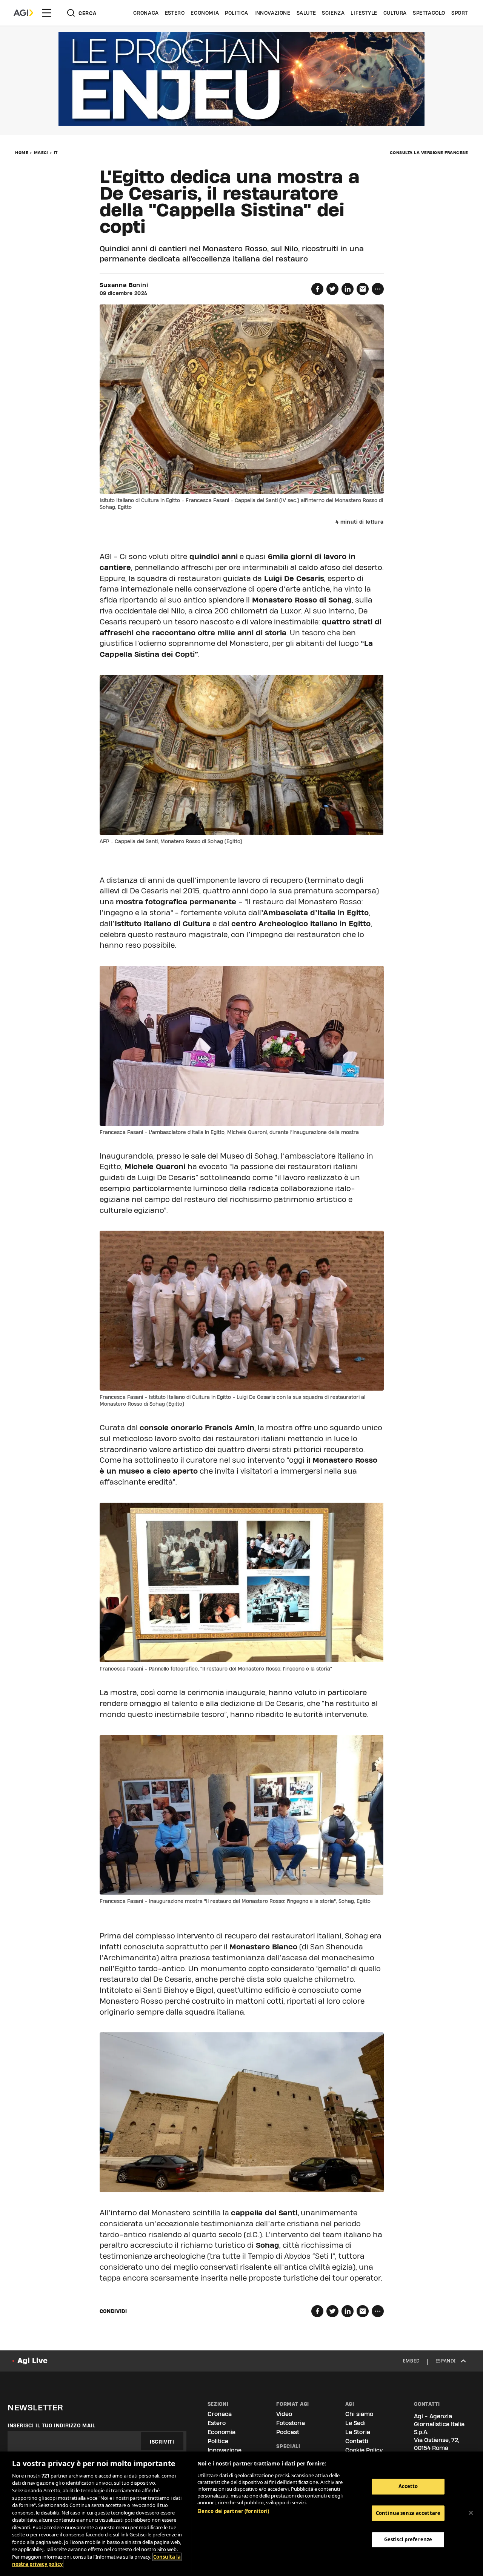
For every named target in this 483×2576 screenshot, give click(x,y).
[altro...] (378, 289)
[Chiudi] (471, 2513)
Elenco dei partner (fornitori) (233, 2511)
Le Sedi (355, 2423)
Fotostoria (291, 2423)
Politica (237, 13)
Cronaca (146, 13)
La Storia (358, 2432)
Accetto (408, 2486)
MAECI (41, 152)
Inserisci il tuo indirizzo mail (52, 2425)
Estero (175, 13)
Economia (205, 13)
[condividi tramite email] (363, 289)
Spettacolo (429, 13)
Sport (460, 13)
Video (284, 2414)
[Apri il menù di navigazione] (47, 13)
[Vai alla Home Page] (23, 13)
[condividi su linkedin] (348, 289)
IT (56, 152)
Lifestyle (364, 13)
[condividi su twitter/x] (332, 289)
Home (22, 152)
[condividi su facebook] (317, 289)
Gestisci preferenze (408, 2539)
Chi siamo (359, 2414)
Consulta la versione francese (429, 152)
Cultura (395, 13)
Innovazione (272, 13)
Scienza (333, 13)
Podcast (288, 2432)
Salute (306, 13)
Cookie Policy (364, 2450)
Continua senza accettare (408, 2513)
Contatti (357, 2441)
